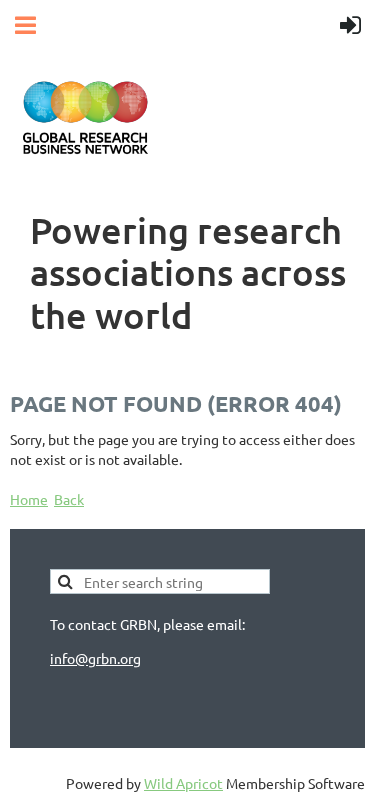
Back (69, 499)
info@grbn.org (95, 658)
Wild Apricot (183, 783)
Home (29, 499)
